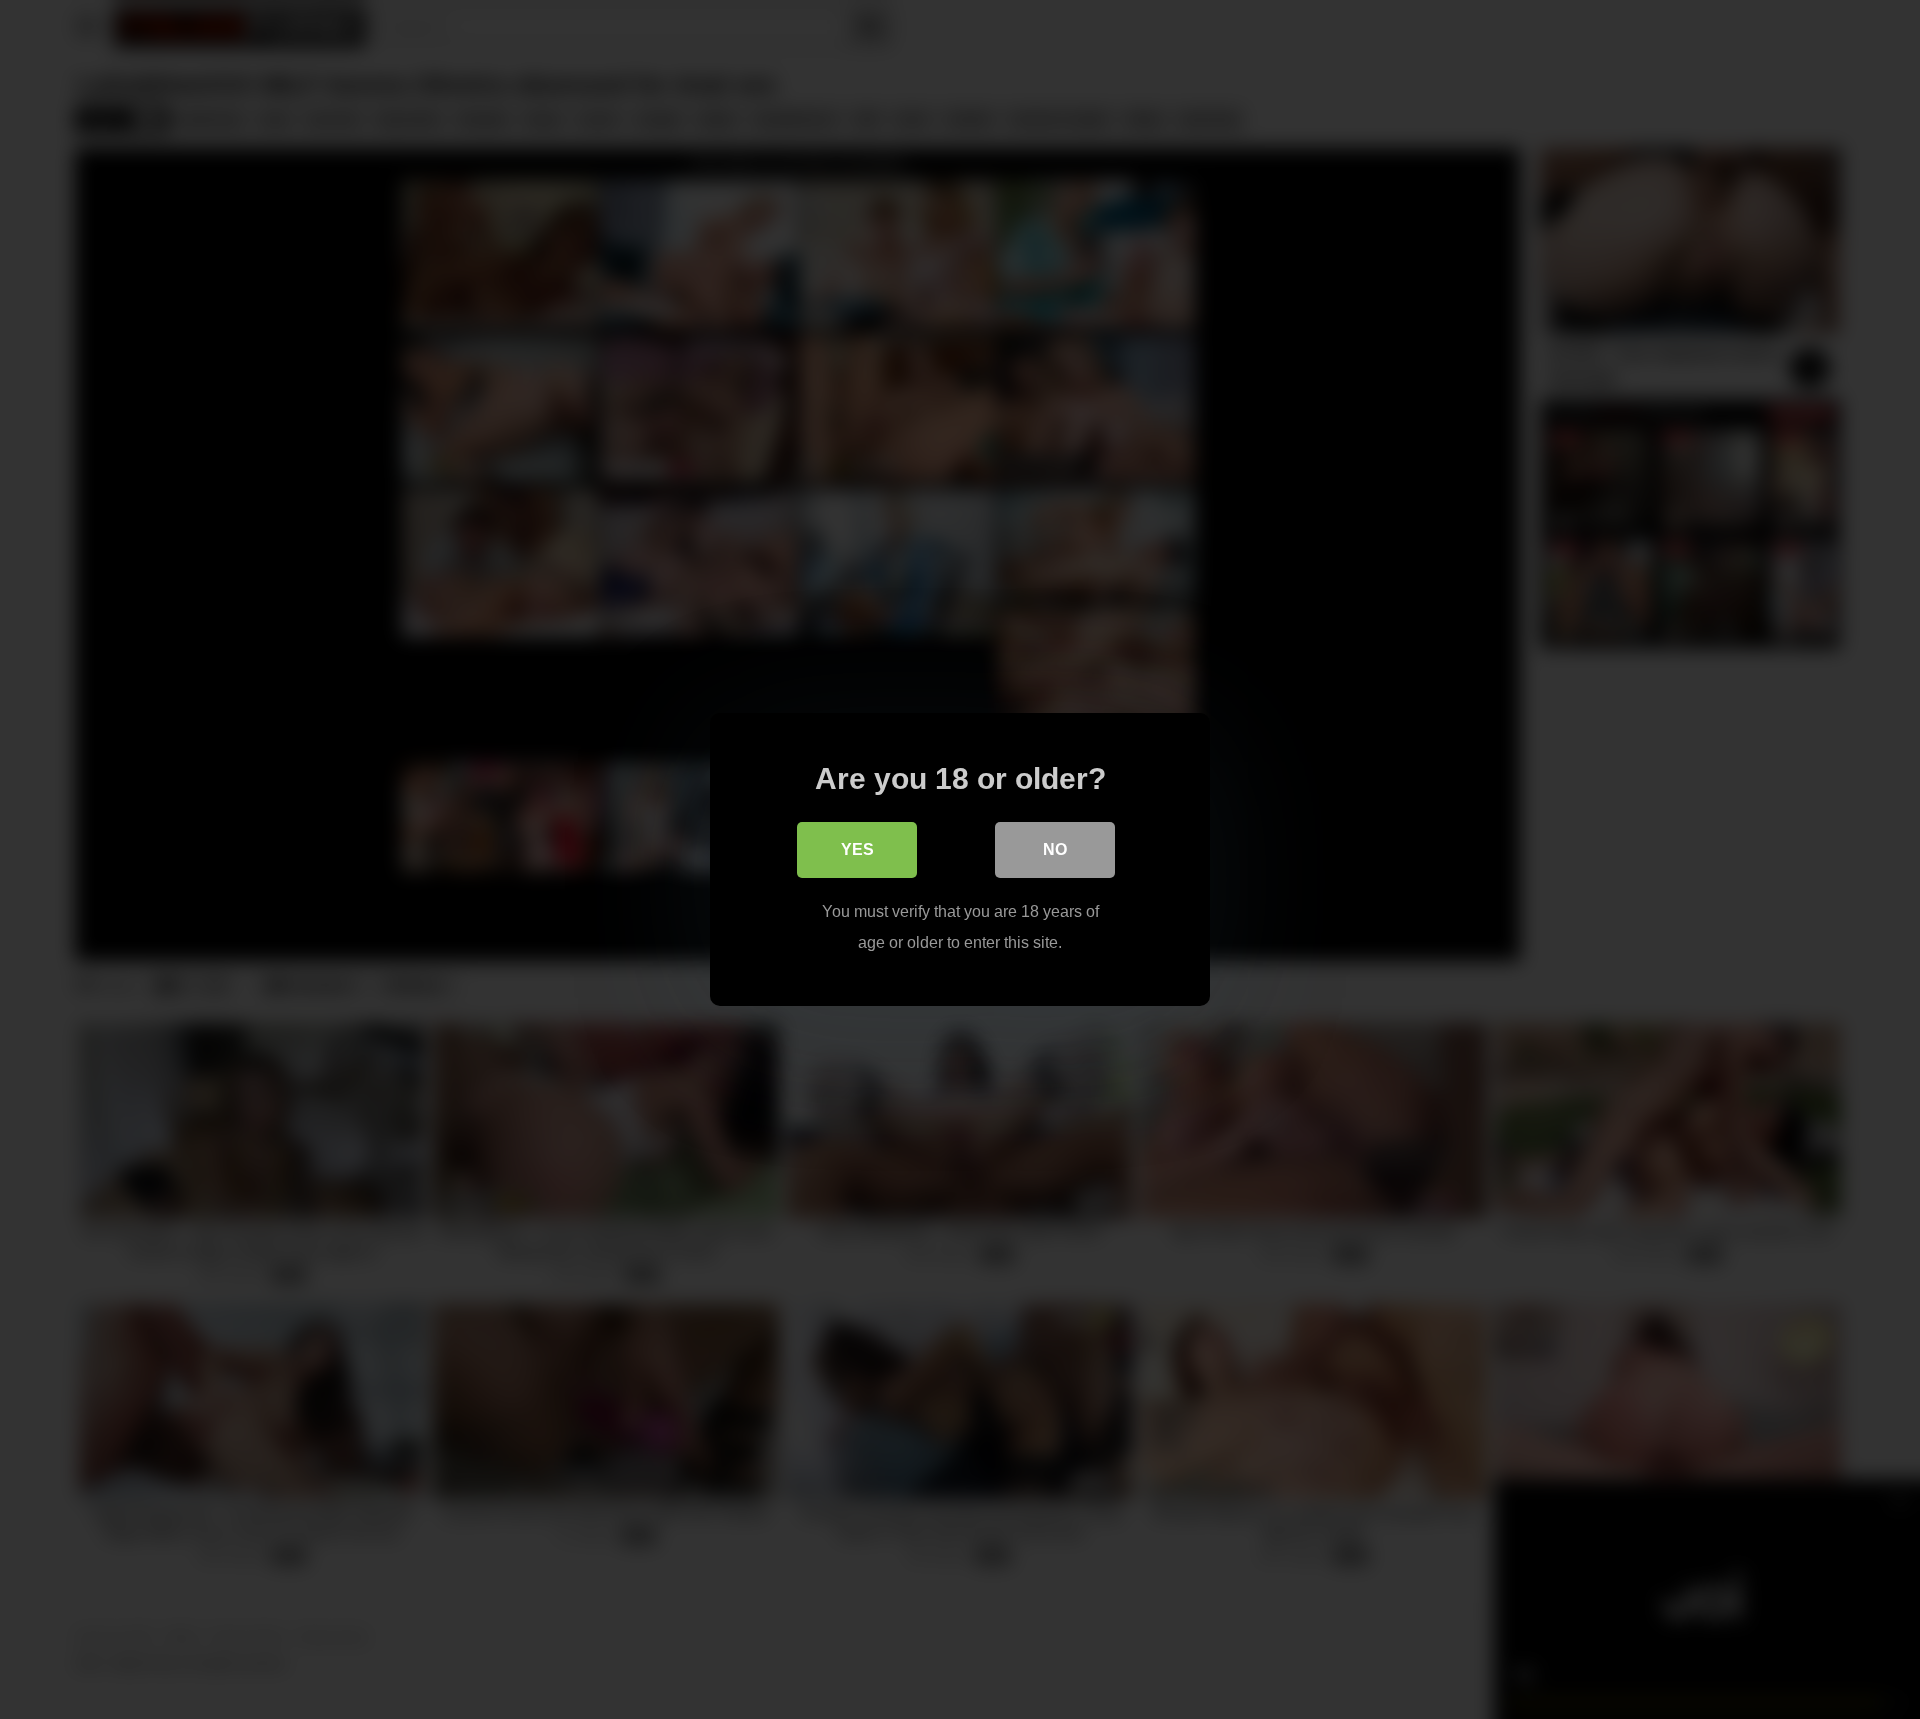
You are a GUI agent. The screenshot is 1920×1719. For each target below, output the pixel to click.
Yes (857, 849)
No (1055, 849)
